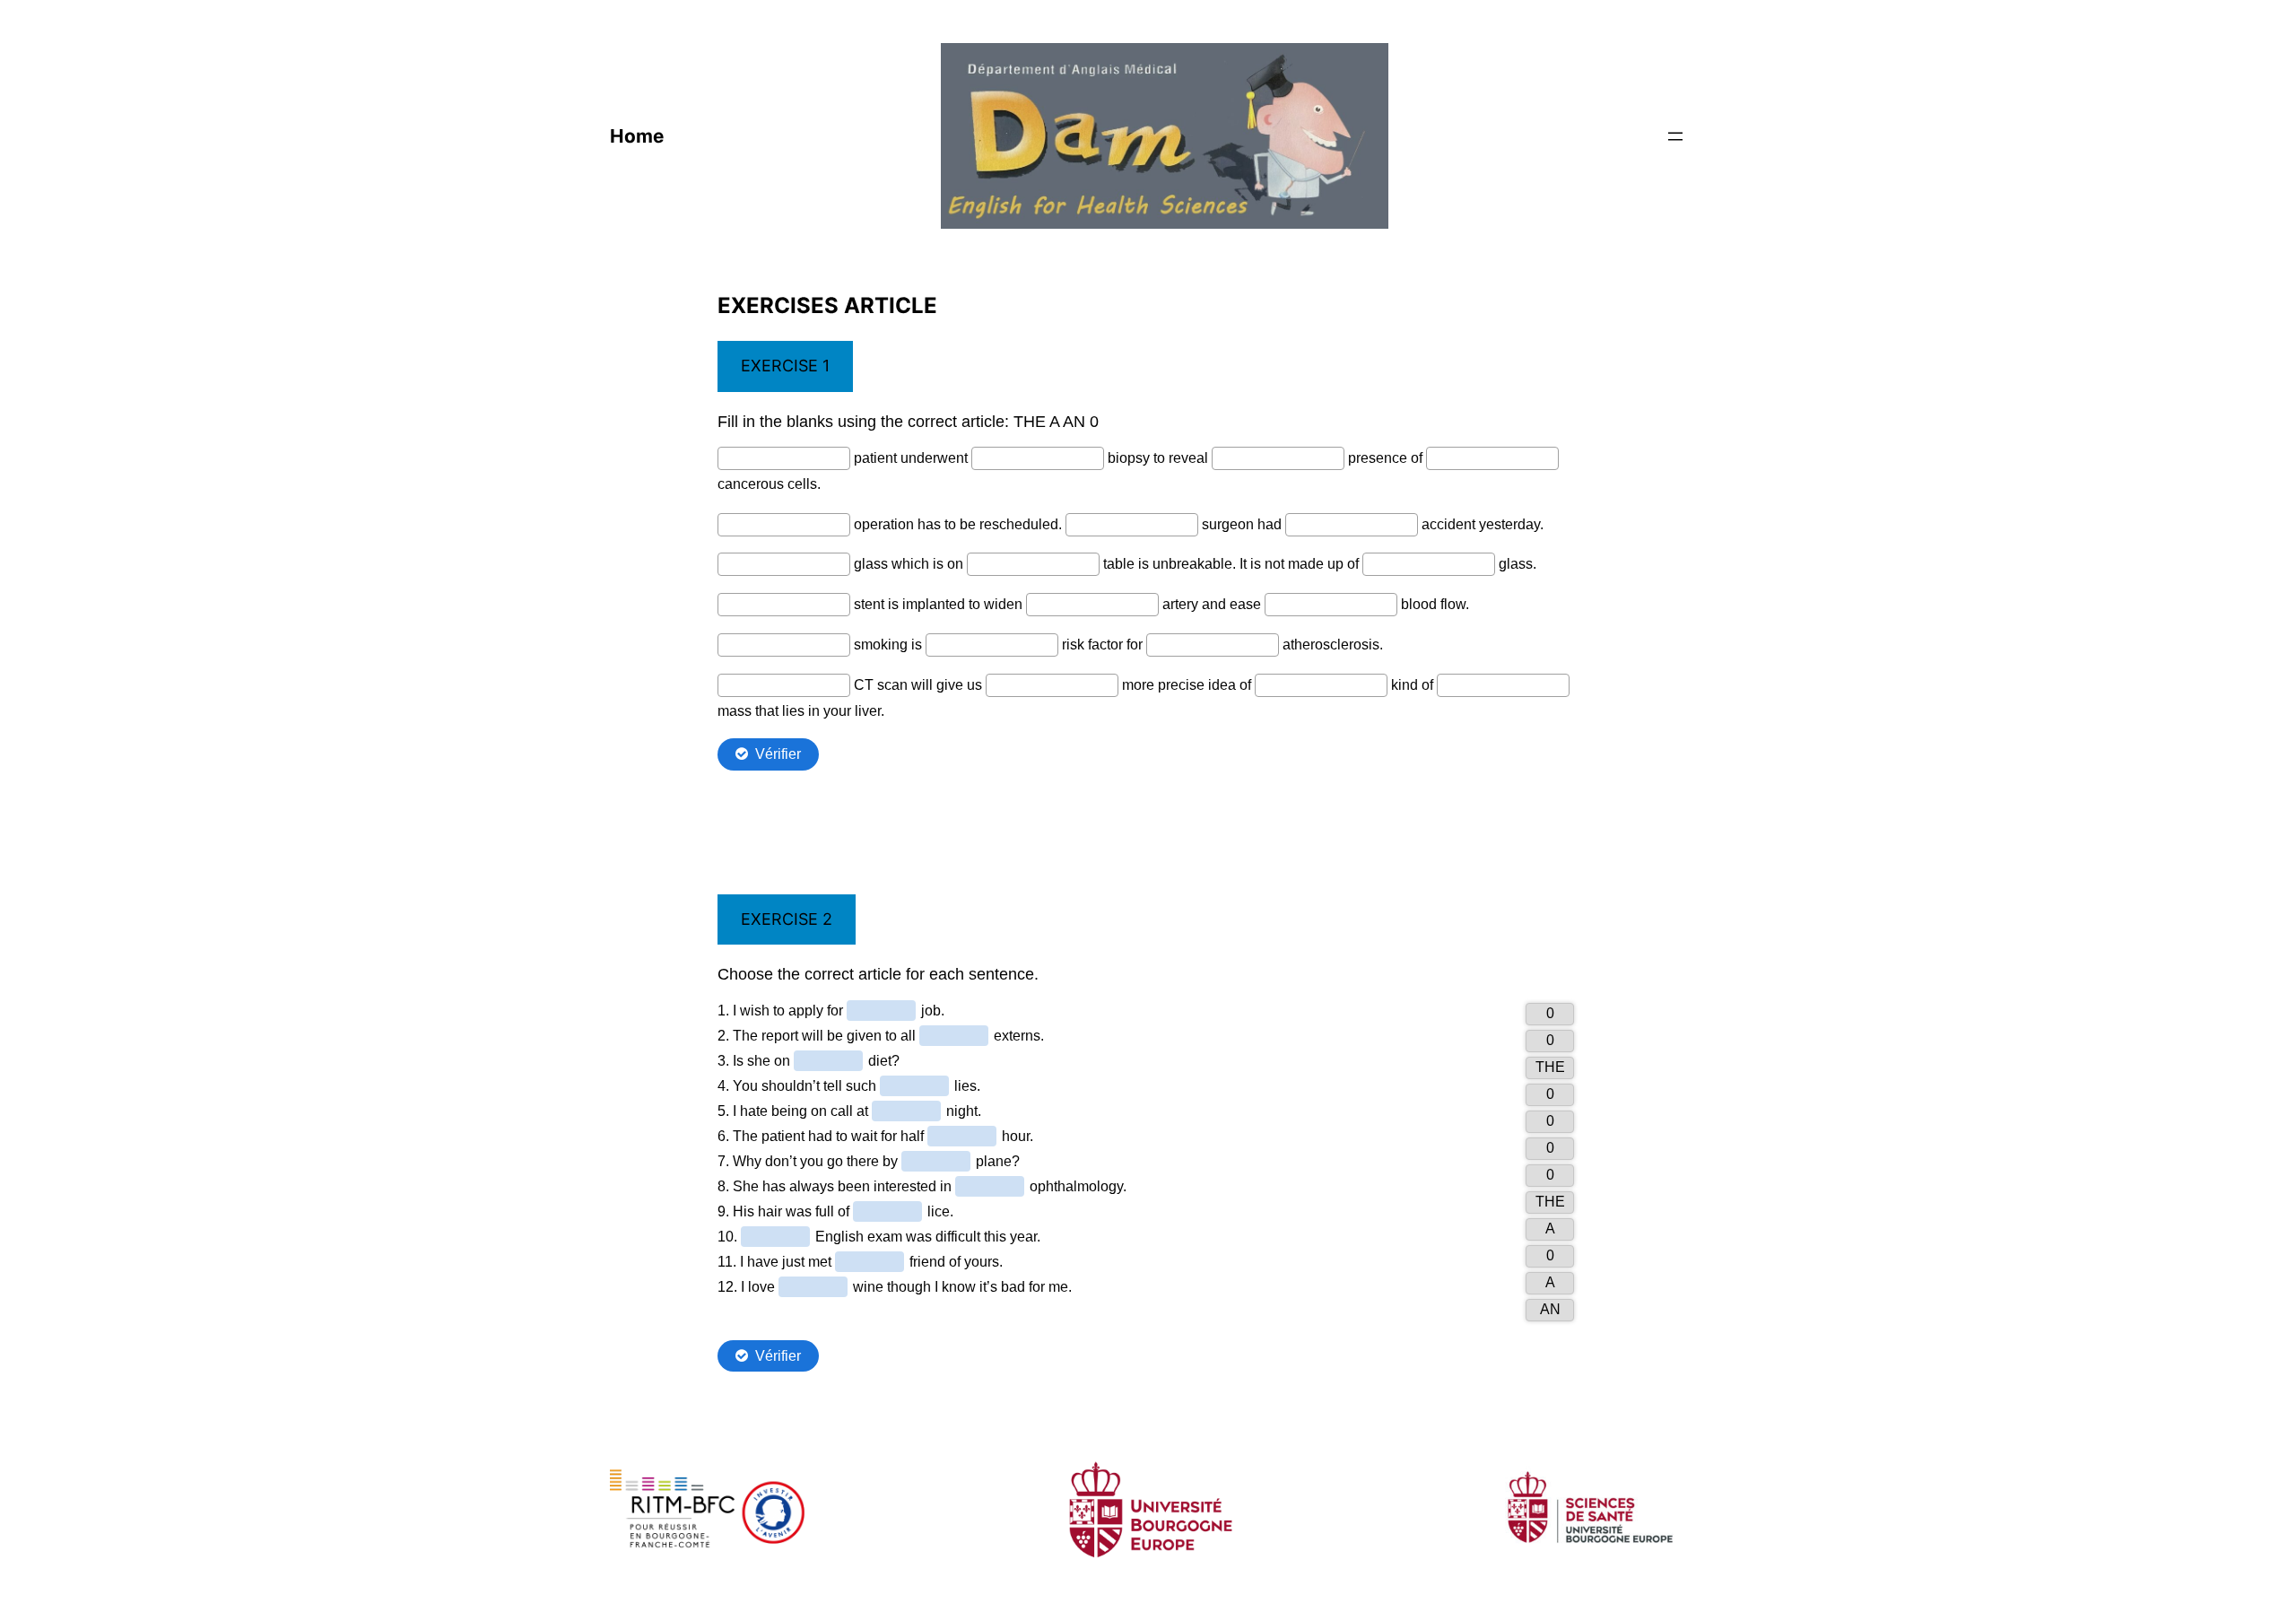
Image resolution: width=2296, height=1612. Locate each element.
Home (637, 136)
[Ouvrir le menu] (1675, 136)
